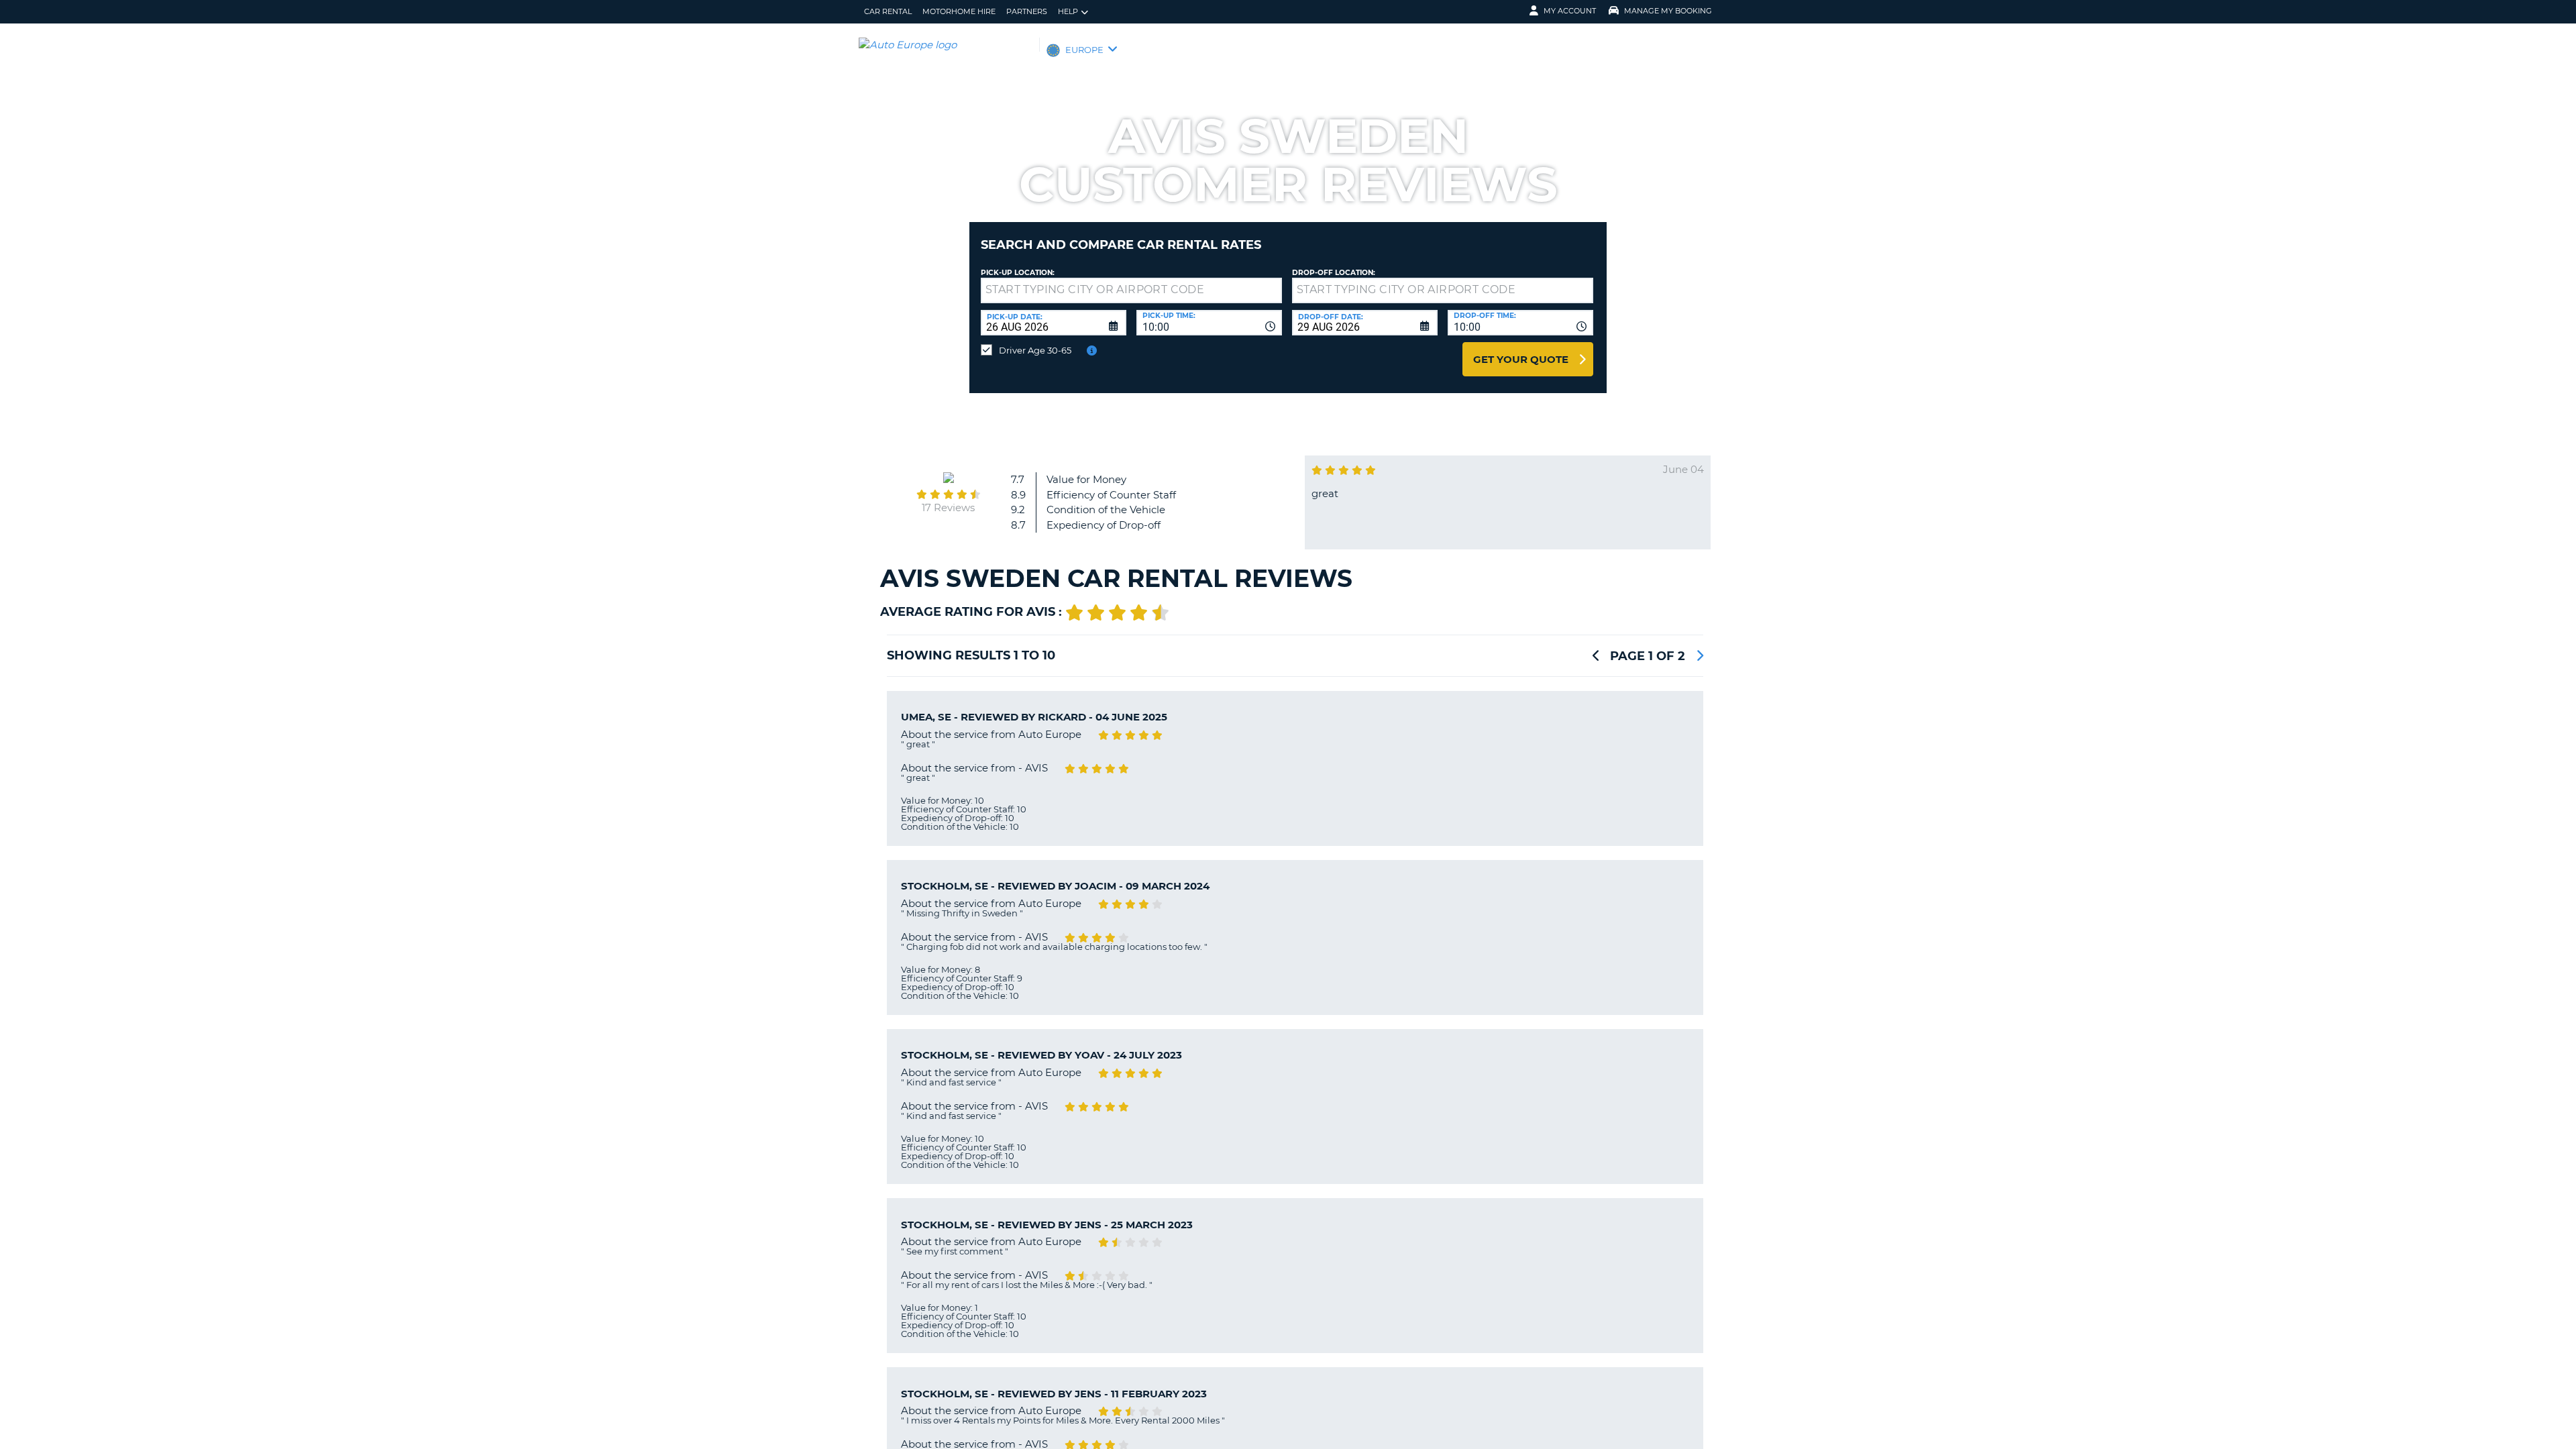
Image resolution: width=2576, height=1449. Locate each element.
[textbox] (1131, 290)
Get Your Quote (1521, 359)
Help (1068, 11)
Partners (1027, 11)
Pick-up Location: (1018, 273)
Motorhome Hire (959, 11)
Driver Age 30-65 (1035, 350)
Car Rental (888, 11)
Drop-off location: (1334, 273)
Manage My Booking (1668, 11)
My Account (1570, 11)
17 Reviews (948, 507)
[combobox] (1209, 323)
